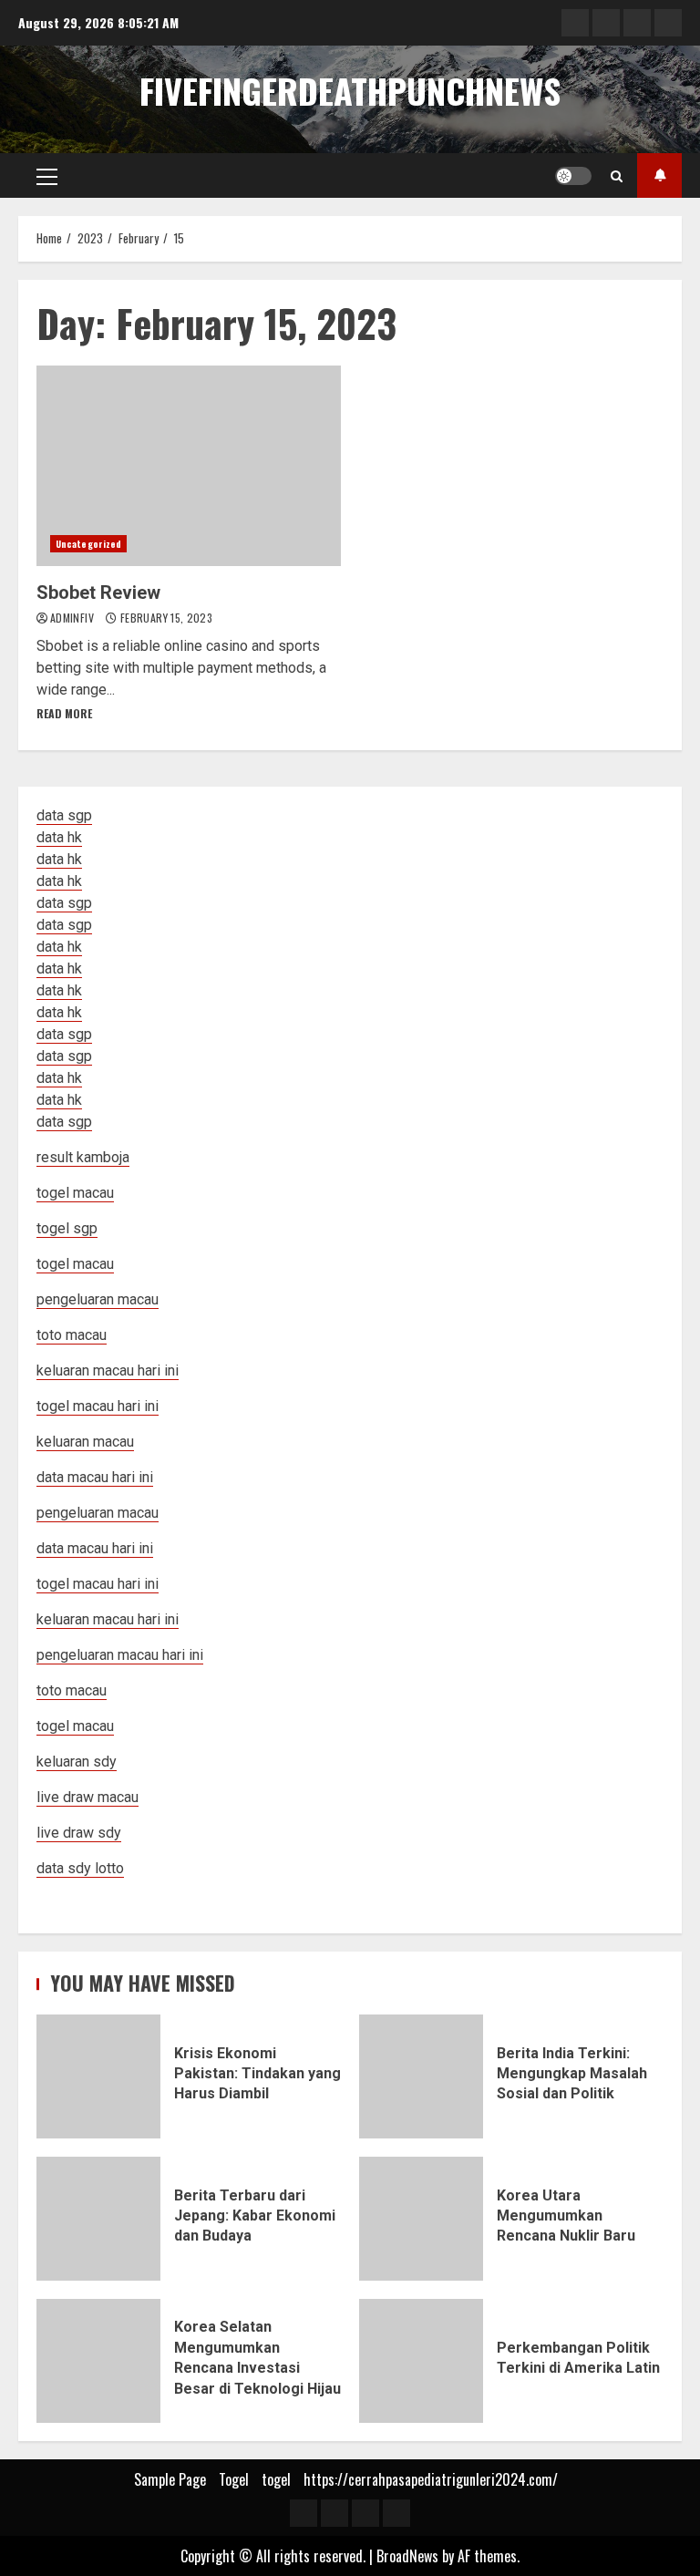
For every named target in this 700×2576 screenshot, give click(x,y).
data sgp (64, 815)
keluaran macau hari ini (108, 1619)
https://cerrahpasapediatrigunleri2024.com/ (431, 2479)
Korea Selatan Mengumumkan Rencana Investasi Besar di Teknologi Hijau (98, 2361)
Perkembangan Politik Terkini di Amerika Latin (421, 2361)
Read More (64, 713)
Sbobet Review (189, 466)
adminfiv (73, 618)
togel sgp (67, 1228)
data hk (59, 837)
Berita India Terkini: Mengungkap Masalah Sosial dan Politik (421, 2076)
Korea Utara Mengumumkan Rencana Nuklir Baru (421, 2219)
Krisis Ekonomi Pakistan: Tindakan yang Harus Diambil (98, 2076)
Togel (234, 2479)
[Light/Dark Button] (573, 176)
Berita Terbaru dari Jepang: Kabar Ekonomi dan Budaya (98, 2219)
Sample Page (170, 2479)
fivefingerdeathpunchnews (350, 90)
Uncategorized (88, 544)
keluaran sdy (77, 1762)
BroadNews (407, 2556)
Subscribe (659, 175)
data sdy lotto (80, 1868)
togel (276, 2479)
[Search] (617, 176)
